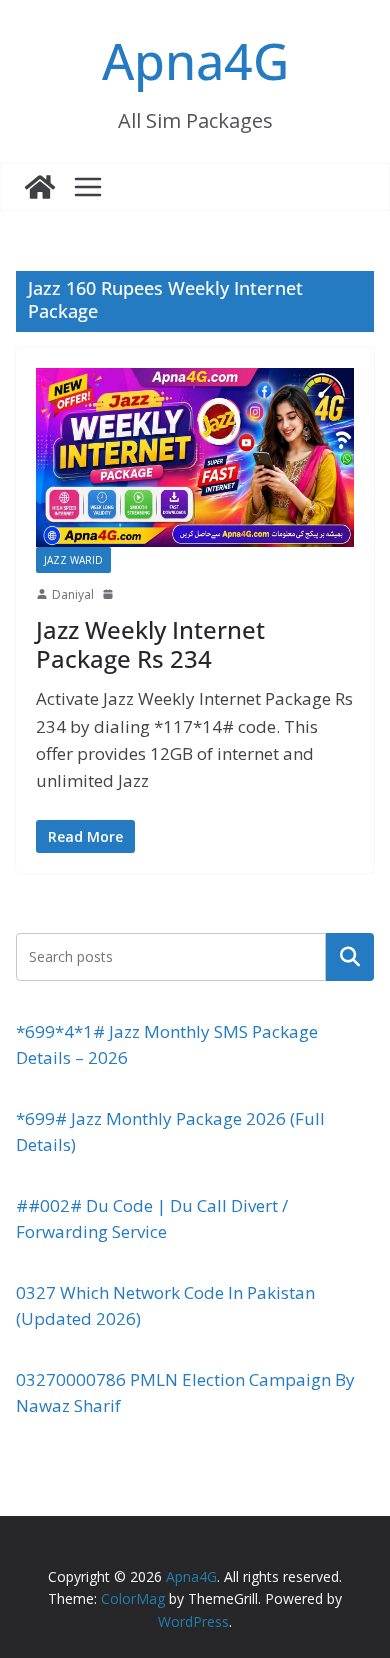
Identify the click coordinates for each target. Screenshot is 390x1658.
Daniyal (73, 594)
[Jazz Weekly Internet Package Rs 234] (195, 457)
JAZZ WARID (73, 560)
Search (350, 956)
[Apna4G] (40, 187)
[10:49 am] (110, 594)
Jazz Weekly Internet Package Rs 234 (150, 644)
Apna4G (195, 61)
